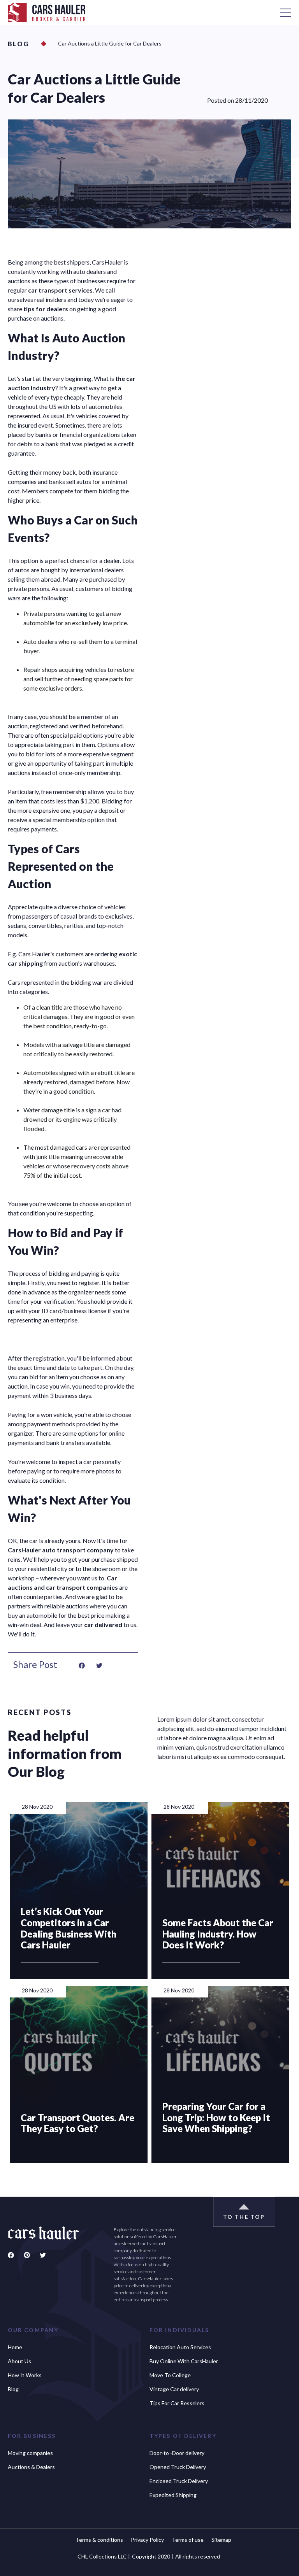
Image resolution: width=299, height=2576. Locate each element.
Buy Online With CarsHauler (184, 2361)
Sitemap (221, 2540)
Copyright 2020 (153, 2556)
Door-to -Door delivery (177, 2453)
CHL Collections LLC (104, 2556)
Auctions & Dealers (31, 2467)
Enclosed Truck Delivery (179, 2481)
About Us (19, 2361)
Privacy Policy (147, 2540)
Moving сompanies (30, 2453)
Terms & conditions (99, 2540)
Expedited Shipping (173, 2495)
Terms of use (188, 2540)
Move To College (170, 2375)
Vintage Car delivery (174, 2389)
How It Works (25, 2375)
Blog (18, 44)
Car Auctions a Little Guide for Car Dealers (110, 43)
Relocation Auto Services (180, 2347)
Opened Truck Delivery (178, 2467)
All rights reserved (198, 2556)
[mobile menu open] (286, 13)
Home (15, 2347)
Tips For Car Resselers (177, 2403)
